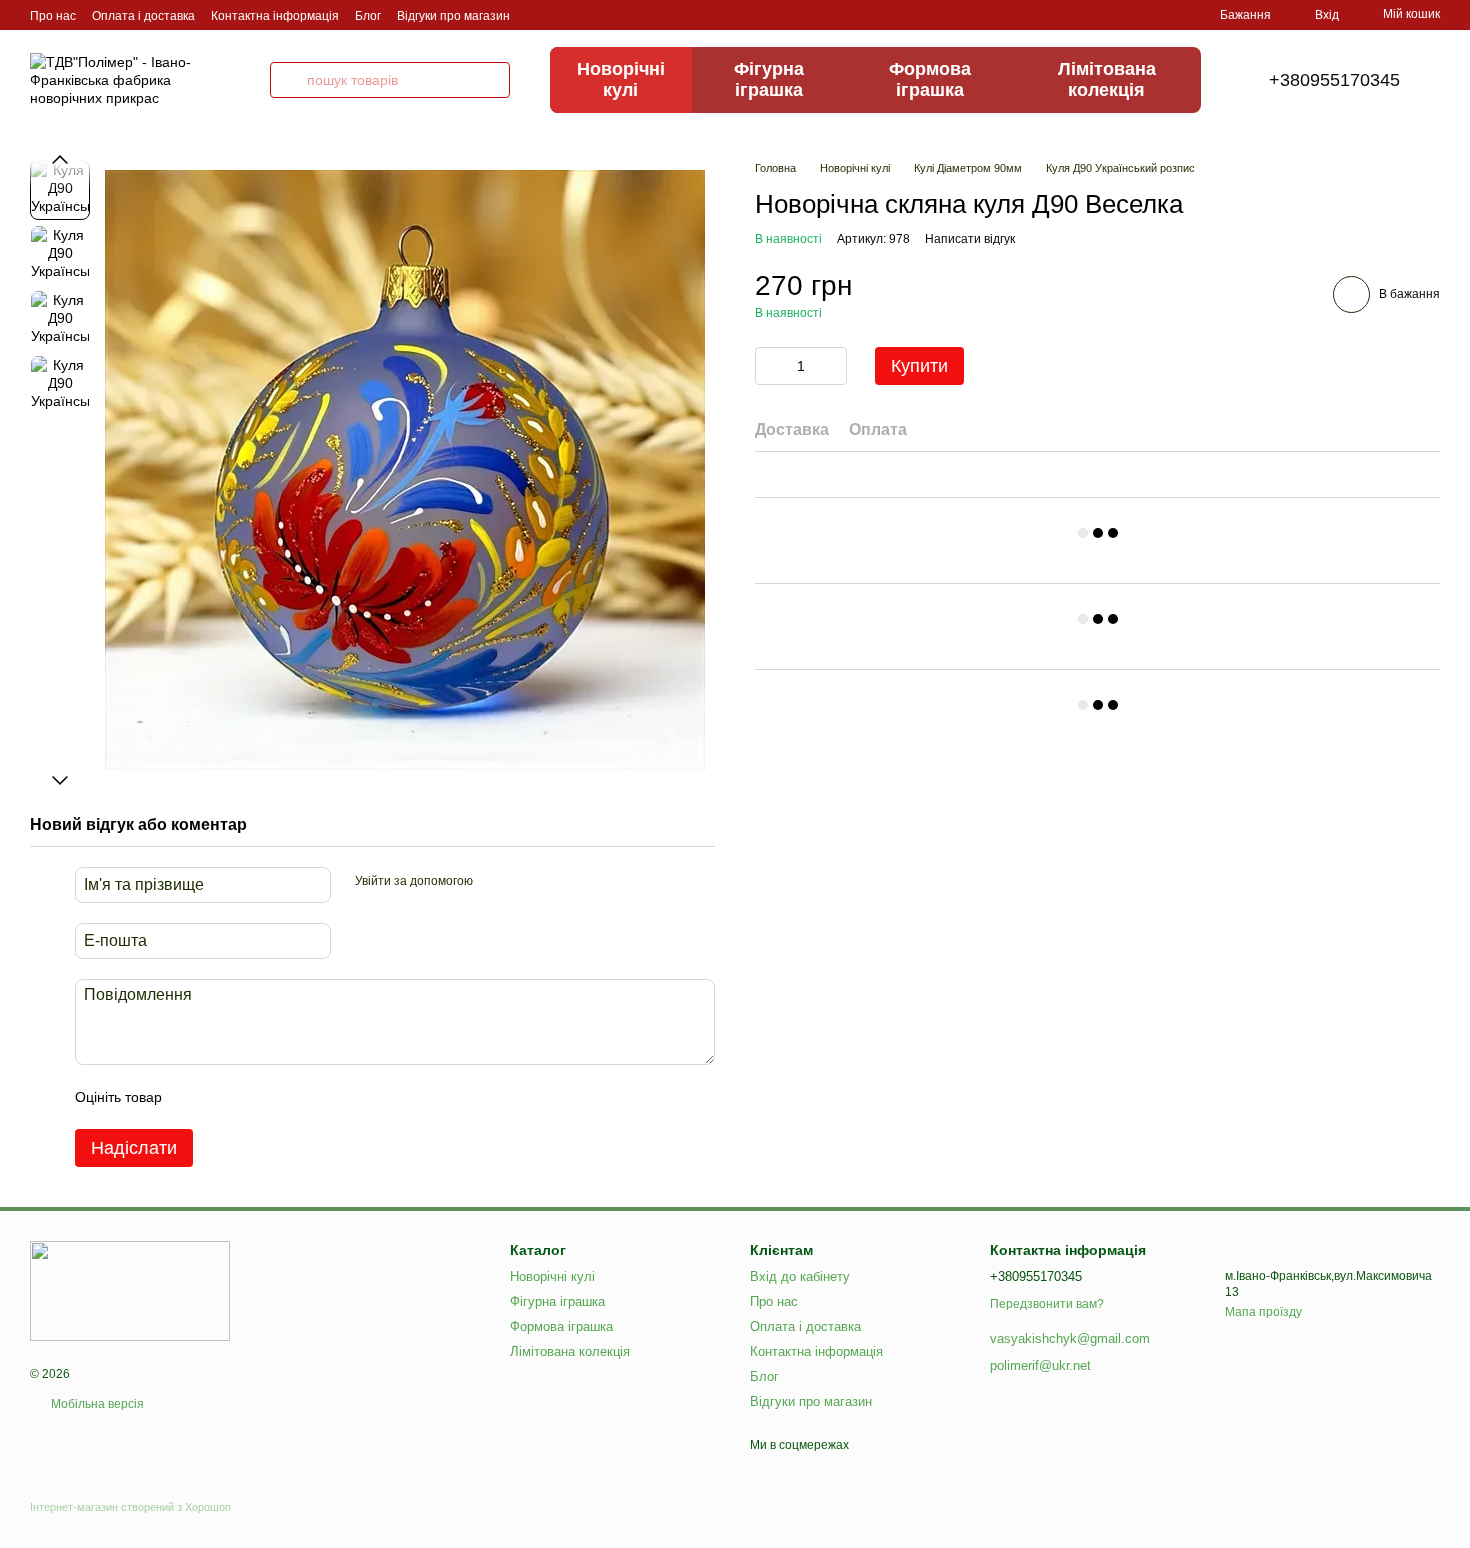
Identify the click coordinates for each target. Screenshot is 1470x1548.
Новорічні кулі (621, 79)
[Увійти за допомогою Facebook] (495, 882)
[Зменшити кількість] (770, 366)
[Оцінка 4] (291, 1097)
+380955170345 (1334, 80)
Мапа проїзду (1263, 1312)
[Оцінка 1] (195, 1097)
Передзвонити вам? (1047, 1304)
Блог (368, 16)
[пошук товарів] (288, 80)
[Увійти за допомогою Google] (527, 882)
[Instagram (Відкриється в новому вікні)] (538, 15)
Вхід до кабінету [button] (800, 1276)
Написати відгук (970, 239)
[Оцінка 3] (259, 1097)
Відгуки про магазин (453, 16)
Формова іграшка (930, 79)
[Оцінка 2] (227, 1097)
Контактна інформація (275, 16)
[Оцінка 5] (323, 1097)
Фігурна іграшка (769, 79)
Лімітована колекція (1107, 79)
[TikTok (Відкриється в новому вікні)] (562, 15)
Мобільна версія (96, 1404)
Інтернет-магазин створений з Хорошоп (130, 1507)
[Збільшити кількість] (832, 366)
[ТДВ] (130, 1290)
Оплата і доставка (143, 16)
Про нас (53, 16)
